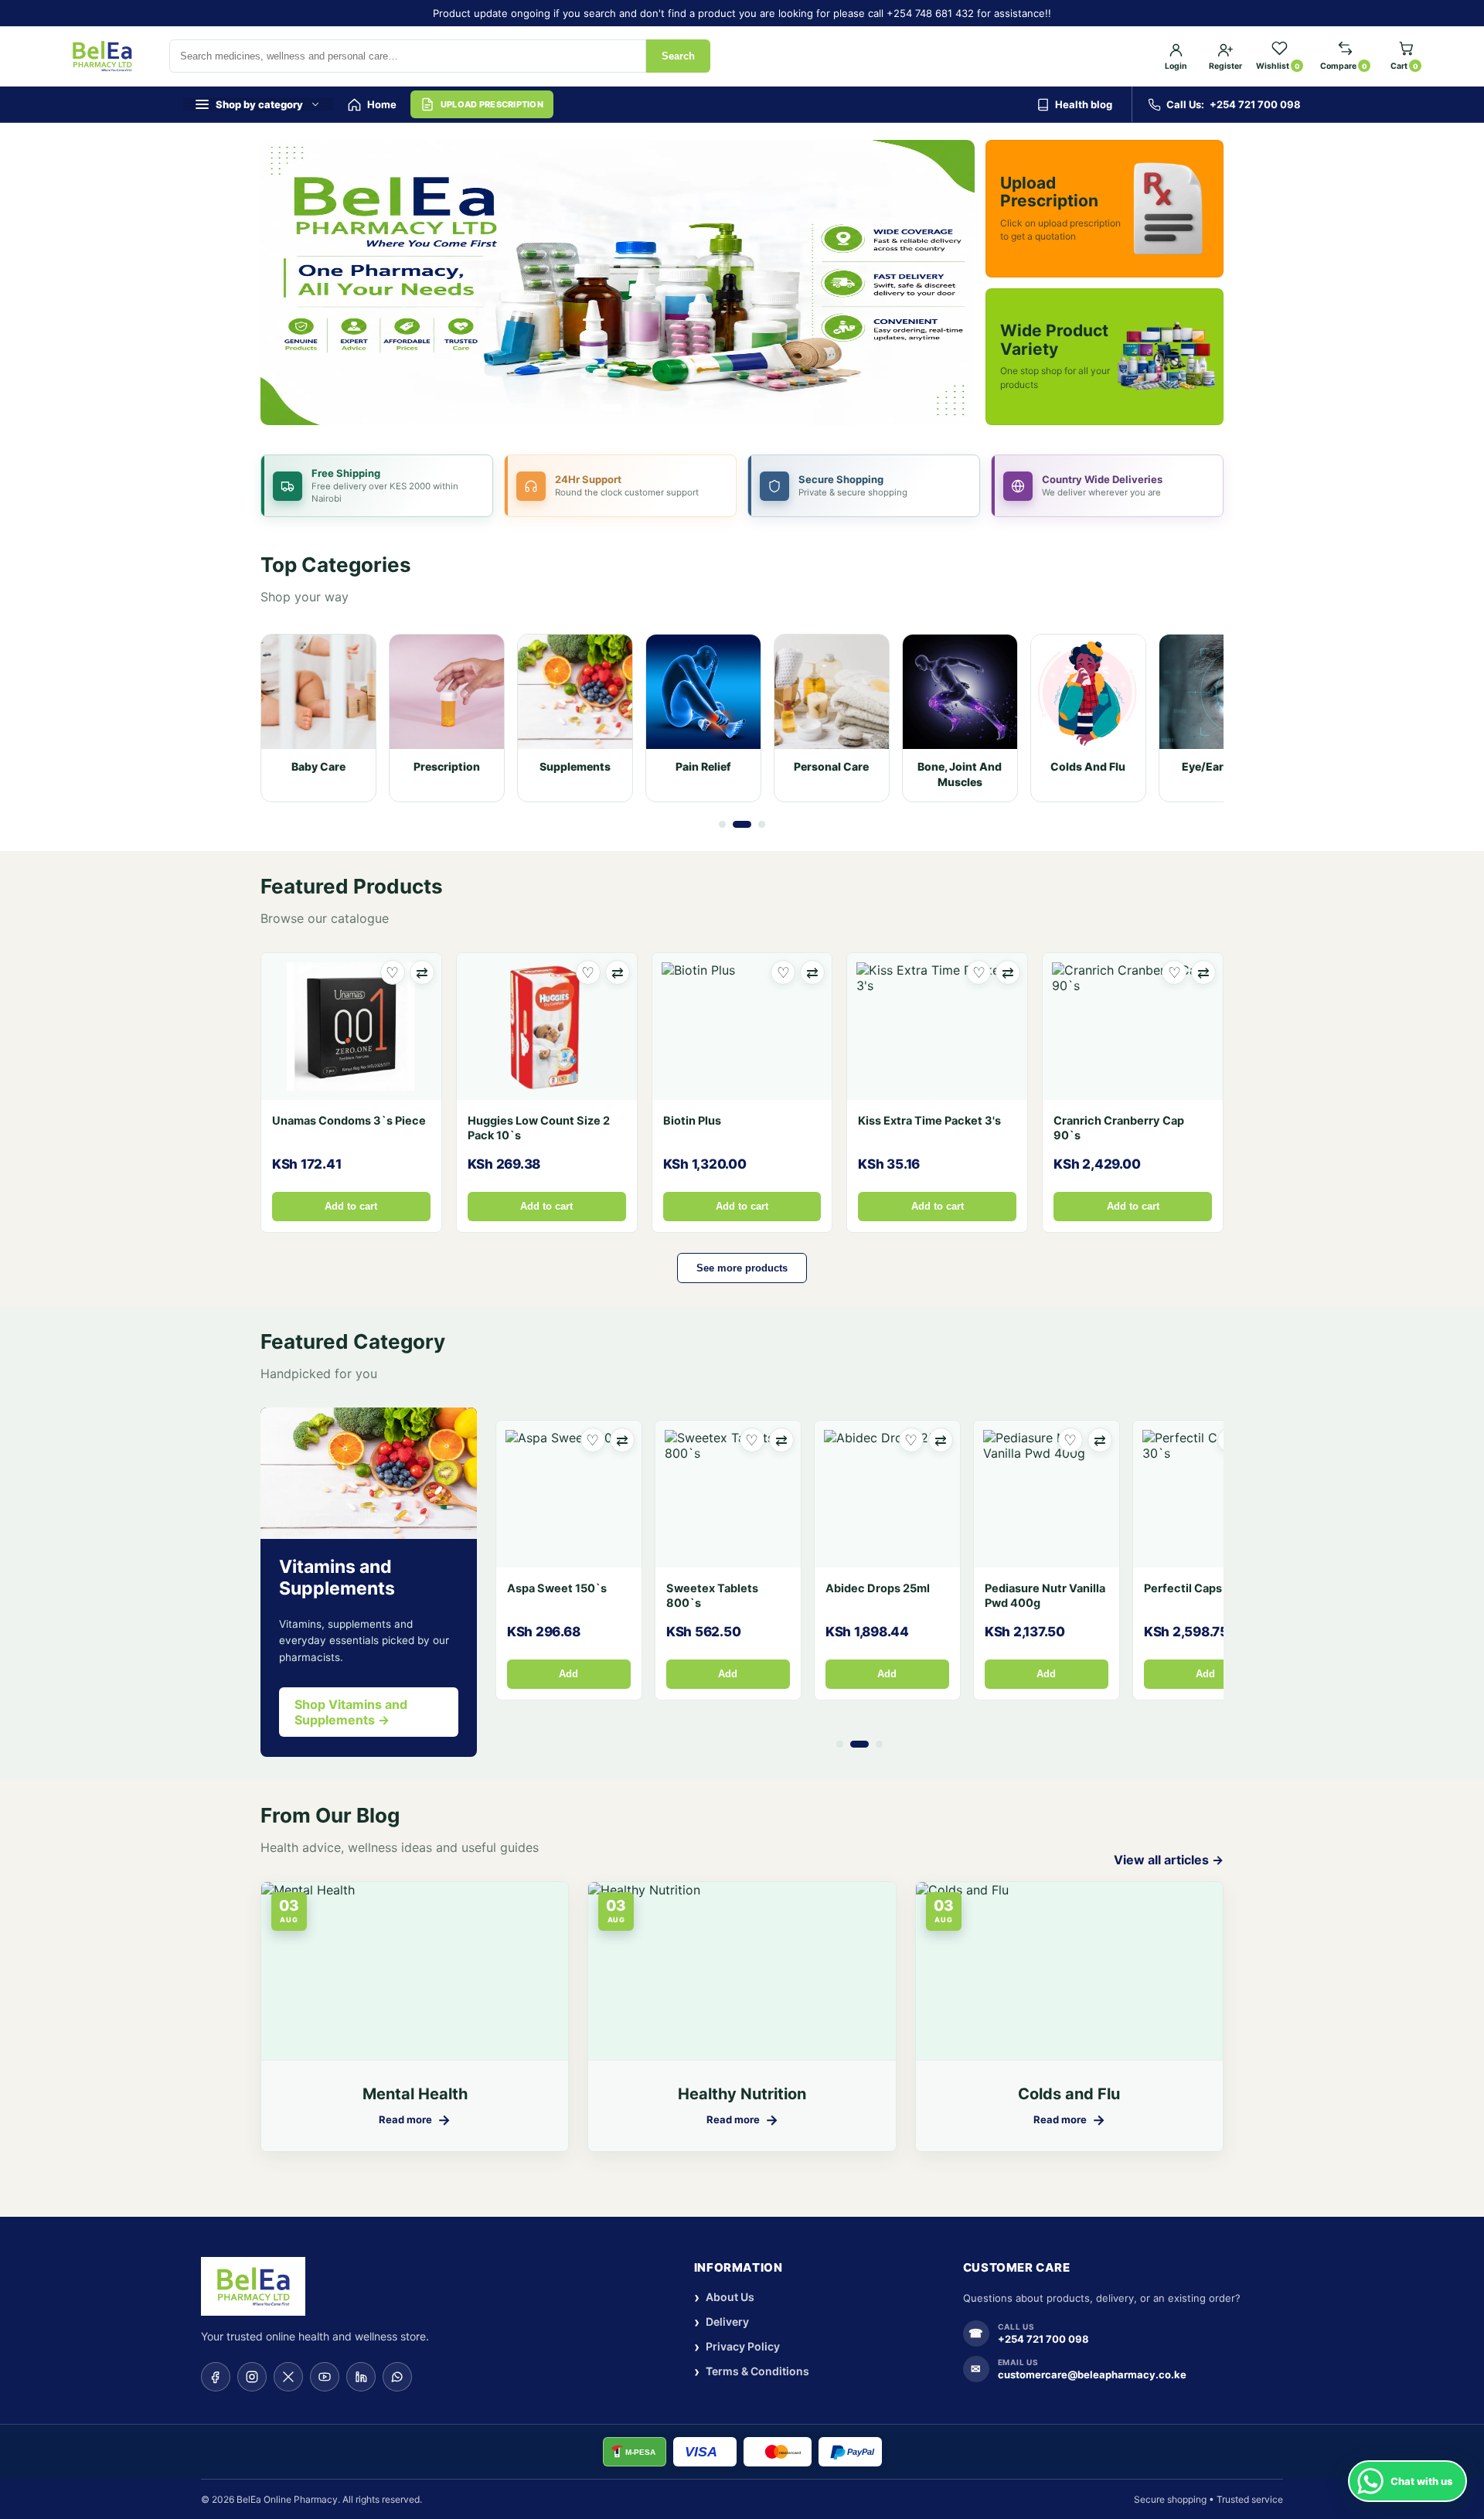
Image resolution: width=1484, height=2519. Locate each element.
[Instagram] (252, 2377)
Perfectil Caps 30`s (1198, 1588)
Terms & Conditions (752, 2372)
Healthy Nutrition (742, 2094)
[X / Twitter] (288, 2377)
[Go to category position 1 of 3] (722, 824)
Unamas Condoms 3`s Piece (349, 1121)
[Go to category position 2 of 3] (742, 824)
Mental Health (415, 2094)
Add (568, 1674)
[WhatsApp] (397, 2377)
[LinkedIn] (361, 2377)
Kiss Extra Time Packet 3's (929, 1121)
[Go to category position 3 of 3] (762, 824)
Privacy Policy (737, 2347)
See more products (742, 1268)
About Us (724, 2298)
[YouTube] (325, 2377)
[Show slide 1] (611, 408)
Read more (415, 2120)
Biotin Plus (692, 1121)
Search (678, 56)
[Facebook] (216, 2377)
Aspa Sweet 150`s (557, 1588)
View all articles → (1169, 1860)
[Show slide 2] (631, 408)
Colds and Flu (1069, 2094)
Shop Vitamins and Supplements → (351, 1712)
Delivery (722, 2322)
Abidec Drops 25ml (878, 1588)
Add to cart (351, 1207)
